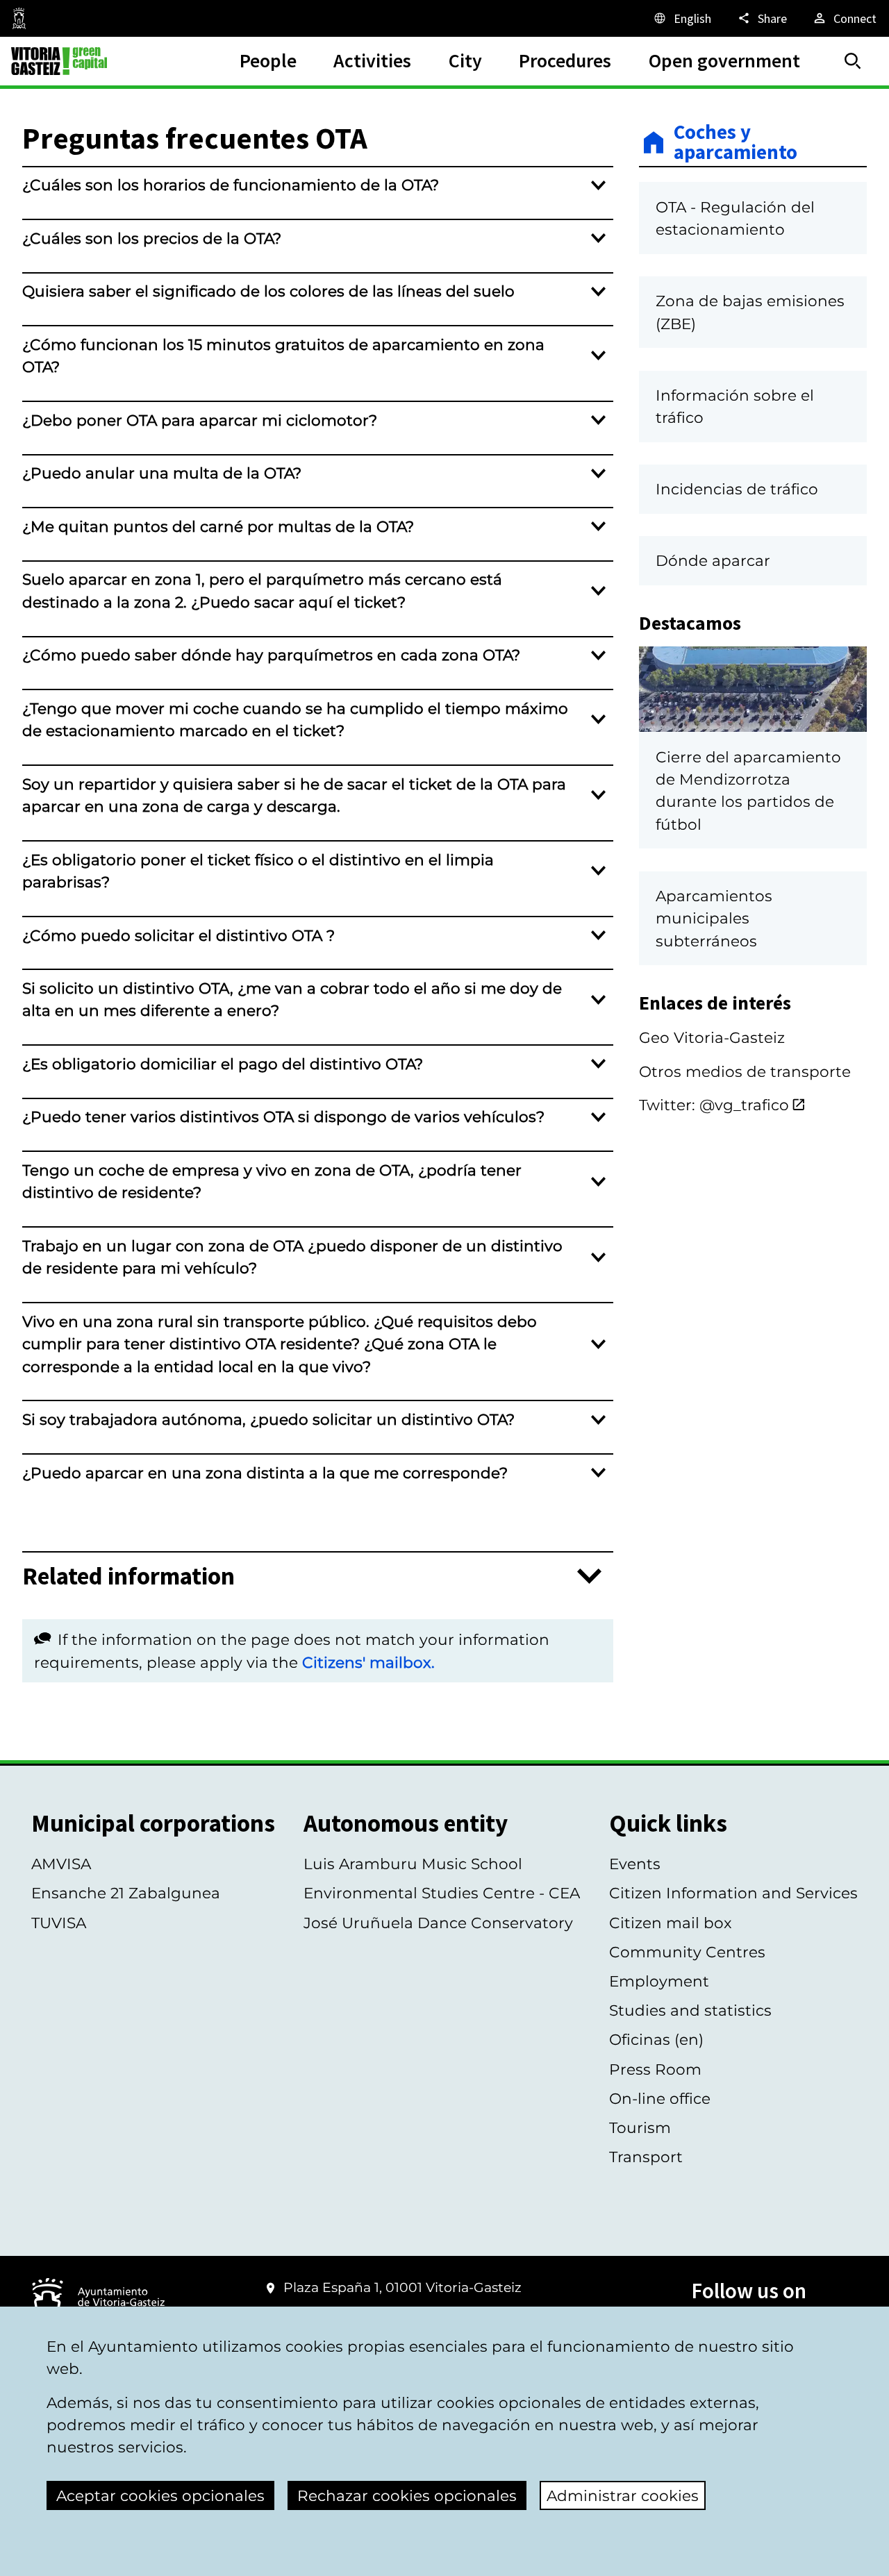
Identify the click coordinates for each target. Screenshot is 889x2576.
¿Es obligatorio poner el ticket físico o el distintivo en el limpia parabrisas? (258, 871)
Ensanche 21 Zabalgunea (126, 1893)
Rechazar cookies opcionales (407, 2495)
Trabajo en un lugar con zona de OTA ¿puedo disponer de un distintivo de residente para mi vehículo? (292, 1257)
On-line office (660, 2098)
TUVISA (59, 1923)
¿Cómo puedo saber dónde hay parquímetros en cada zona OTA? (271, 655)
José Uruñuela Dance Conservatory (438, 1923)
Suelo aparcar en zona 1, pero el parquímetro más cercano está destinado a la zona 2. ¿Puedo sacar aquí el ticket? (262, 590)
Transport (646, 2157)
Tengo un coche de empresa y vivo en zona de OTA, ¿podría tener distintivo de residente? (272, 1181)
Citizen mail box (671, 1923)
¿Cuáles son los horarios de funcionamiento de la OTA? (231, 185)
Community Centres (687, 1952)
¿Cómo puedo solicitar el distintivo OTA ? (178, 935)
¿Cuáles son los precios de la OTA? (152, 238)
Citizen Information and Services (733, 1893)
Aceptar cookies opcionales (160, 2495)
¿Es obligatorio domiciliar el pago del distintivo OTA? (223, 1064)
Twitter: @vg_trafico (714, 1105)
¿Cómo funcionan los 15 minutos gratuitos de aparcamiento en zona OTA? (283, 356)
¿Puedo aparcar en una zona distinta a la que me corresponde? (265, 1473)
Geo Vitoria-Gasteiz (712, 1037)
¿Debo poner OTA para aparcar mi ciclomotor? (200, 420)
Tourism (640, 2127)
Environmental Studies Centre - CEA (442, 1893)
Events (635, 1864)
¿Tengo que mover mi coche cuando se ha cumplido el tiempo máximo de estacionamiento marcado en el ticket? (295, 719)
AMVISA (61, 1864)
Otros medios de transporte (745, 1071)
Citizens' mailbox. (368, 1662)
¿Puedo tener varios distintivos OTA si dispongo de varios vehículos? (283, 1116)
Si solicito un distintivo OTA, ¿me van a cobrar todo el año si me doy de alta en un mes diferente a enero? (292, 999)
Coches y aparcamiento (736, 143)
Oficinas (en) (656, 2039)
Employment (659, 1981)
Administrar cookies (623, 2495)
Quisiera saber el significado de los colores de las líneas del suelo (268, 291)
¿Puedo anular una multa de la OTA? (162, 473)
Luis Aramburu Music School (413, 1864)
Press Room (655, 2069)
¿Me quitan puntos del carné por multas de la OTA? (218, 526)
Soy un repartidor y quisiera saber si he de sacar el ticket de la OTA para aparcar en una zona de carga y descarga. (294, 795)
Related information (128, 1576)
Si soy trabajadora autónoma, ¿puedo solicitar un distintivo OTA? (268, 1419)
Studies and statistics (690, 2010)
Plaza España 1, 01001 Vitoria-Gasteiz (402, 2288)
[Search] (853, 61)
